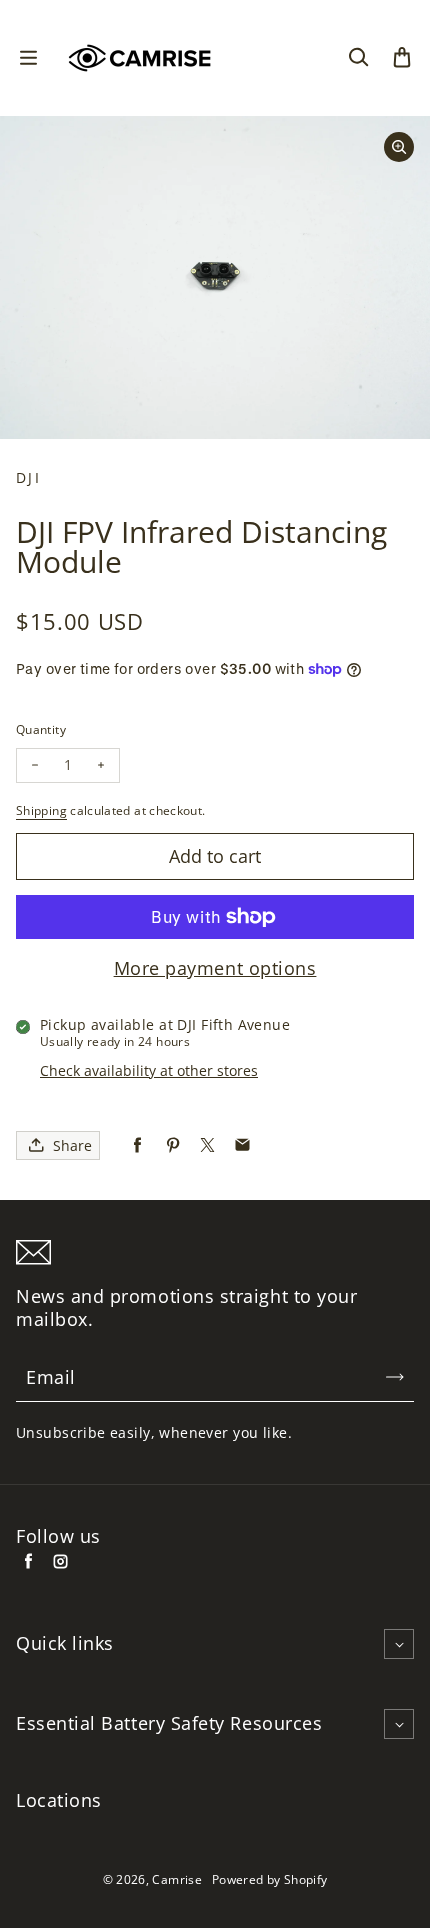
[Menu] (28, 58)
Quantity (41, 729)
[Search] (358, 58)
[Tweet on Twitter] (207, 1145)
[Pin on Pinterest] (172, 1145)
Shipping (41, 810)
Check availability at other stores (149, 1070)
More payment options (215, 968)
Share (72, 1145)
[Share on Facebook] (137, 1145)
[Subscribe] (395, 1377)
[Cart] (402, 58)
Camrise (177, 1879)
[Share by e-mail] (242, 1145)
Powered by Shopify (269, 1879)
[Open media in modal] (399, 147)
